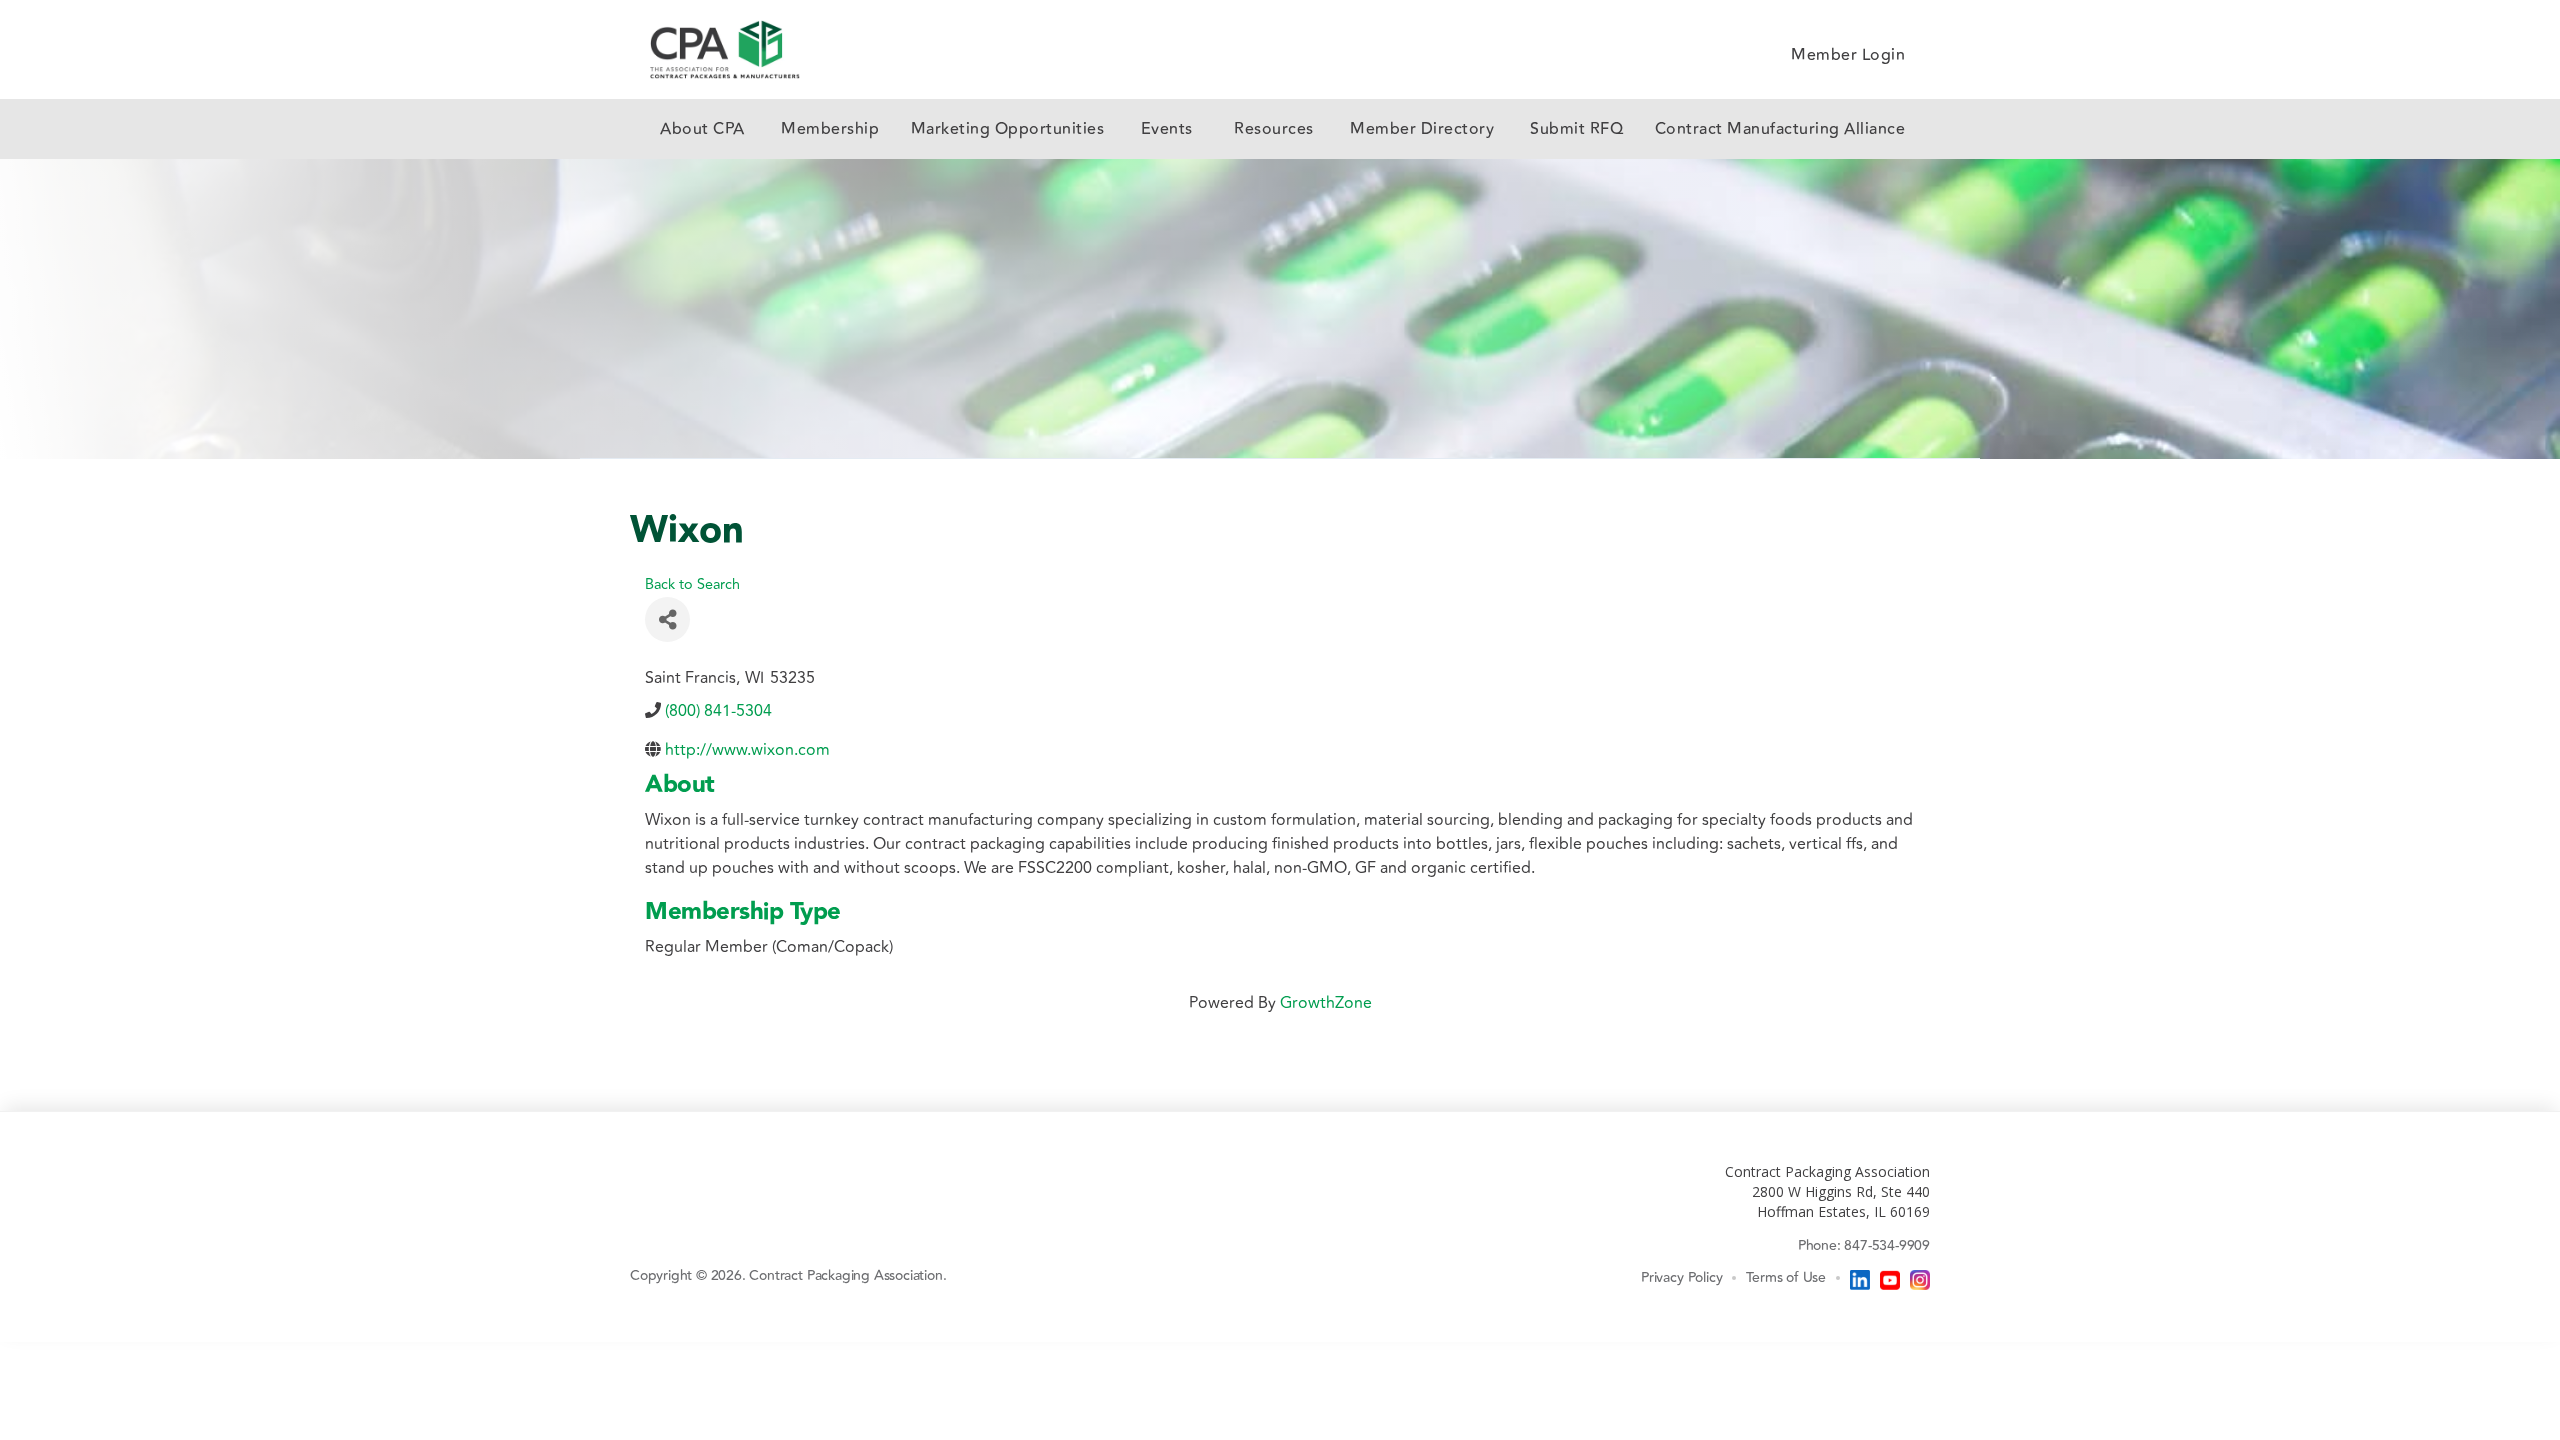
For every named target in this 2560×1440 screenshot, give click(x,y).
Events (1167, 129)
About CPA (702, 129)
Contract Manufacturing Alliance (1780, 129)
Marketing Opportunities (1008, 129)
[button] (702, 129)
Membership (830, 129)
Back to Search (692, 584)
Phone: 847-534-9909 (1864, 1245)
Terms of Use (1786, 1277)
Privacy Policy (1681, 1277)
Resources (1274, 129)
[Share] (667, 619)
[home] (725, 49)
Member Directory (1424, 129)
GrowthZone (1326, 1003)
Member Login (1848, 55)
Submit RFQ (1576, 129)
